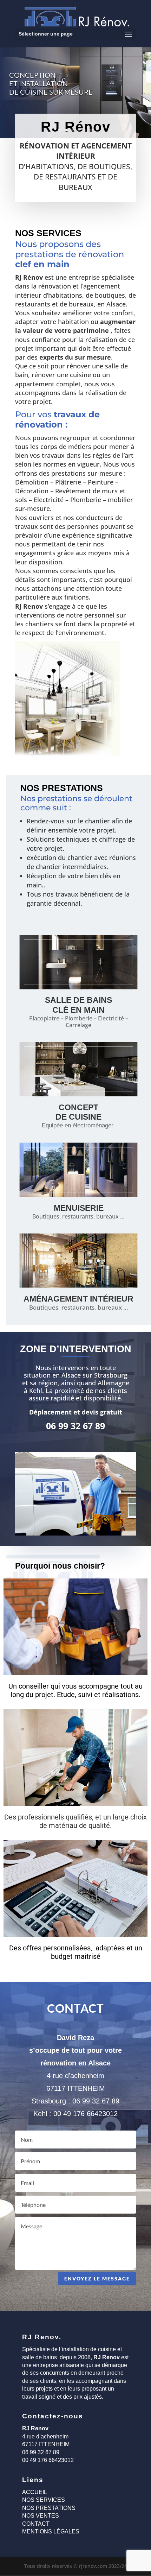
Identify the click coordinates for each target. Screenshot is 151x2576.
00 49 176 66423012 (86, 2114)
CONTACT (36, 2524)
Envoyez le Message (97, 2278)
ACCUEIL (35, 2492)
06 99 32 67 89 (96, 2101)
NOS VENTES (41, 2516)
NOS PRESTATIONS (49, 2508)
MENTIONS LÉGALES (51, 2531)
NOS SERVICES (44, 2500)
